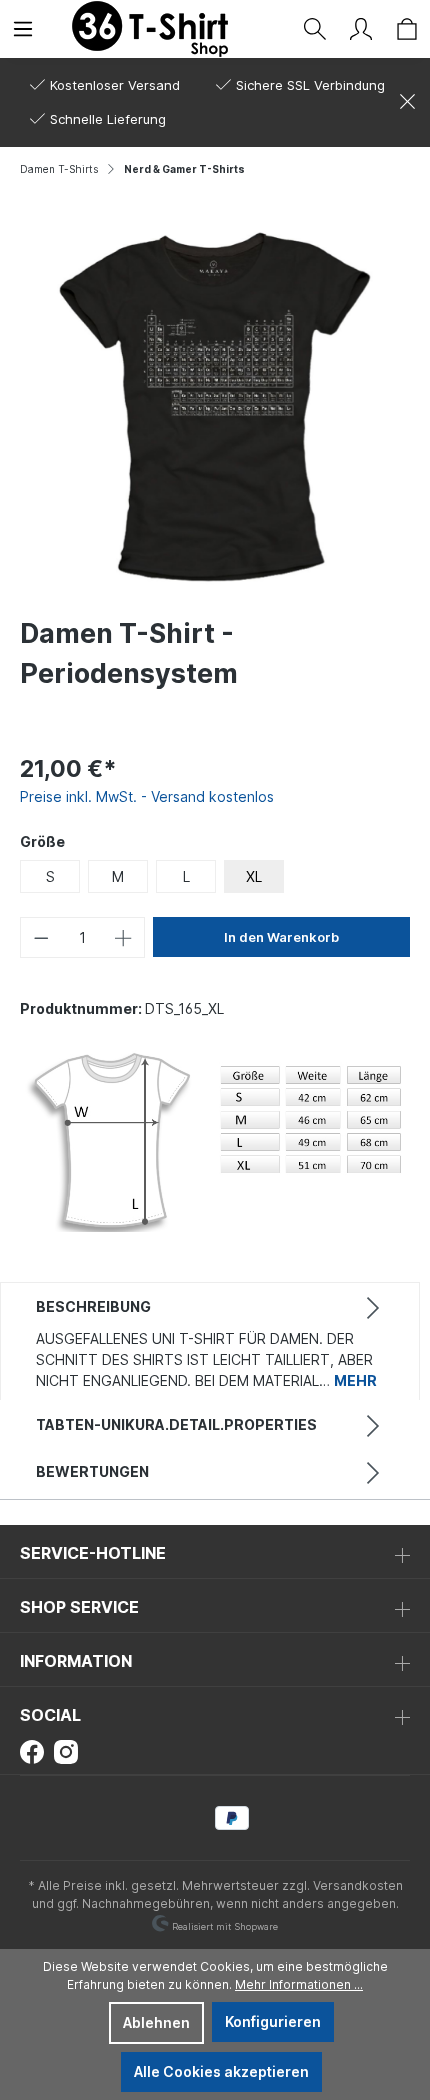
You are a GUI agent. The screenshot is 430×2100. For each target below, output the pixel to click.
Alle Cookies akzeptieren (221, 2071)
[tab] (210, 1341)
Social (50, 1715)
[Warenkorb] (407, 29)
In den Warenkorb (281, 937)
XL (254, 876)
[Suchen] (315, 29)
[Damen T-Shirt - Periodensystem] (215, 406)
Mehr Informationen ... (299, 1984)
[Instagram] (66, 1750)
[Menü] (23, 29)
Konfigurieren (273, 2021)
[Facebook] (32, 1750)
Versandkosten (358, 1885)
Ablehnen (156, 2022)
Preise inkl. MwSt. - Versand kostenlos (147, 796)
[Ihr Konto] (361, 29)
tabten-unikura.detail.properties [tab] (176, 1424)
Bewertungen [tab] (92, 1471)
